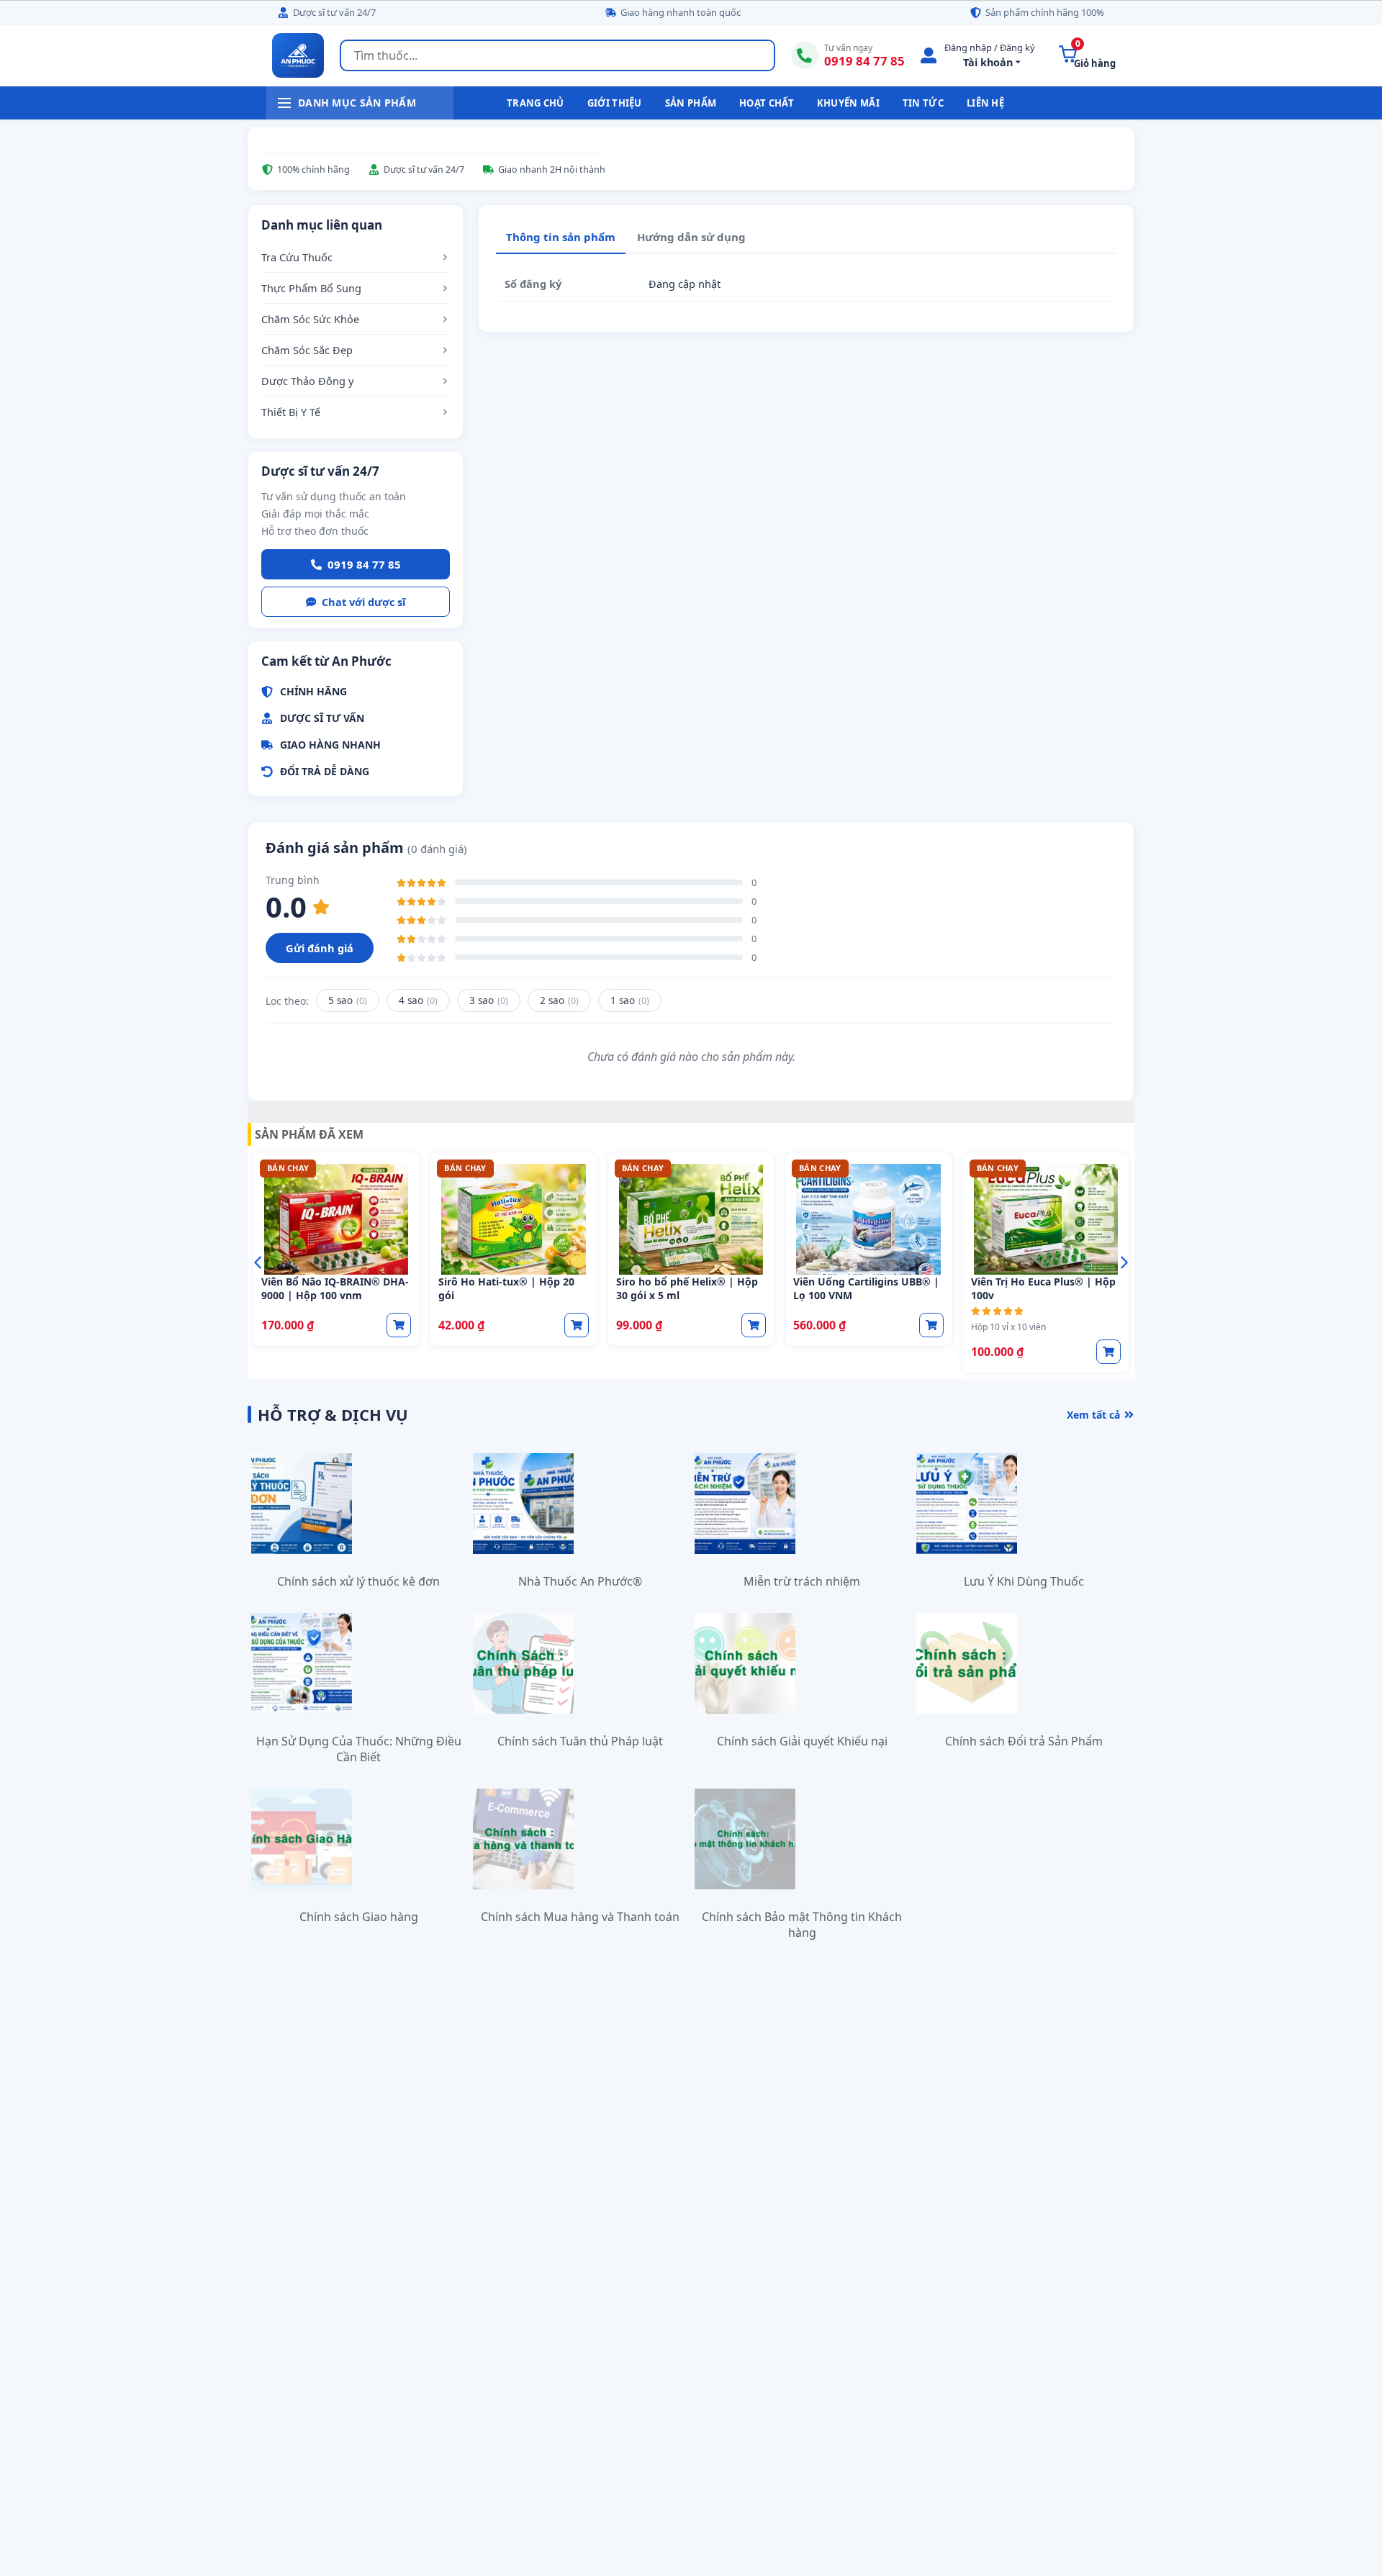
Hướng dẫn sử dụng (691, 237)
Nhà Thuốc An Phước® (580, 1581)
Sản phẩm (691, 103)
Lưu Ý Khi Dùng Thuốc (1024, 1581)
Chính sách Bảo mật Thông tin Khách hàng (802, 1925)
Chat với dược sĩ (363, 602)
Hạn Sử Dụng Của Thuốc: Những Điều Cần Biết (359, 1749)
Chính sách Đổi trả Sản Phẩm (1024, 1741)
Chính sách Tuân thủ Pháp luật (580, 1741)
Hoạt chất (767, 103)
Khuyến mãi (848, 103)
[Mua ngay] (399, 1325)
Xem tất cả (1093, 1415)
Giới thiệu (615, 103)
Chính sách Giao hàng (359, 1917)
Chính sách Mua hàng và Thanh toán (580, 1917)
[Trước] (258, 1262)
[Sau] (1124, 1262)
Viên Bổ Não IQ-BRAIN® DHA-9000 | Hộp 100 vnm (335, 1288)
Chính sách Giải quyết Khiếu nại (802, 1741)
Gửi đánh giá (320, 948)
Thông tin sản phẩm (561, 237)
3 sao (489, 1000)
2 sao (559, 1000)
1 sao (630, 1000)
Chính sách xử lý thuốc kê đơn (358, 1581)
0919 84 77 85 (364, 564)
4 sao (418, 1000)
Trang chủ (536, 103)
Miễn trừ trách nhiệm (802, 1581)
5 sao (348, 1000)
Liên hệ (985, 103)
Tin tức (923, 103)
